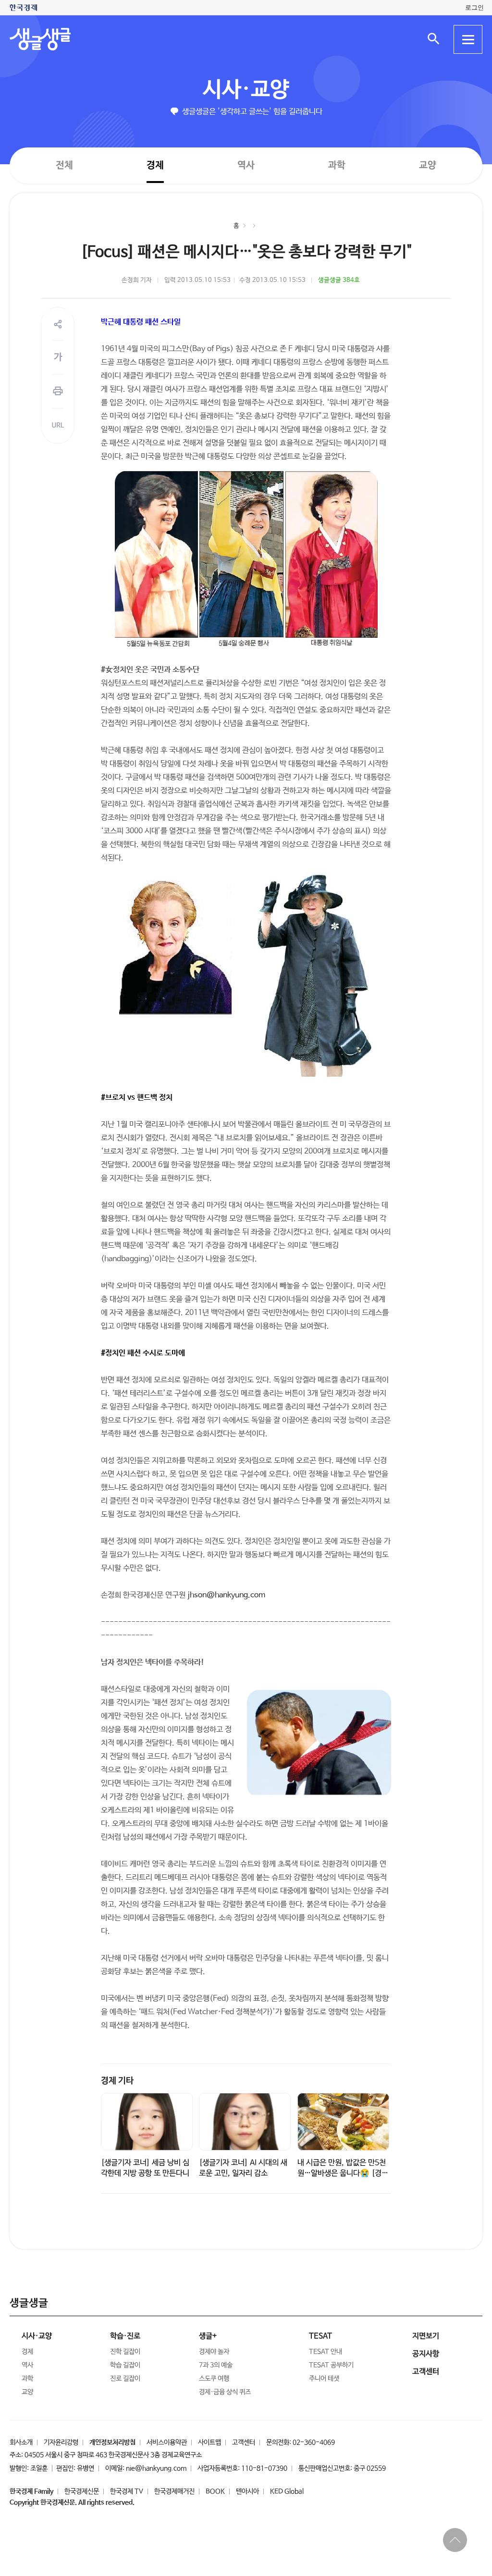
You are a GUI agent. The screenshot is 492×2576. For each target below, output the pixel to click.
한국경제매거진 (174, 2491)
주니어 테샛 (324, 2379)
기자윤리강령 (61, 2442)
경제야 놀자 (214, 2352)
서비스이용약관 (167, 2442)
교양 (428, 165)
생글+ (208, 2336)
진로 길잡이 (125, 2379)
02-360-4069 (314, 2442)
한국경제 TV (127, 2491)
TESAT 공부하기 (331, 2365)
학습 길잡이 (125, 2365)
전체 (64, 165)
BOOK (215, 2491)
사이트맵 (209, 2442)
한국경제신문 (82, 2491)
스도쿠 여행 (214, 2379)
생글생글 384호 (339, 280)
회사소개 (21, 2442)
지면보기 (426, 2336)
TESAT (320, 2336)
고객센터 (244, 2442)
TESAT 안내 (326, 2352)
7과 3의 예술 (216, 2365)
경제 (155, 165)
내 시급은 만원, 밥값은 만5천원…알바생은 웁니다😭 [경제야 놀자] (343, 2173)
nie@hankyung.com (156, 2468)
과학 (337, 165)
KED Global (287, 2491)
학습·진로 (125, 2336)
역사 (246, 165)
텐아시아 (247, 2491)
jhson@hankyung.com (226, 1595)
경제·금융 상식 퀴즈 (225, 2392)
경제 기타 (117, 2081)
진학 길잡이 (125, 2352)
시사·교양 (246, 90)
